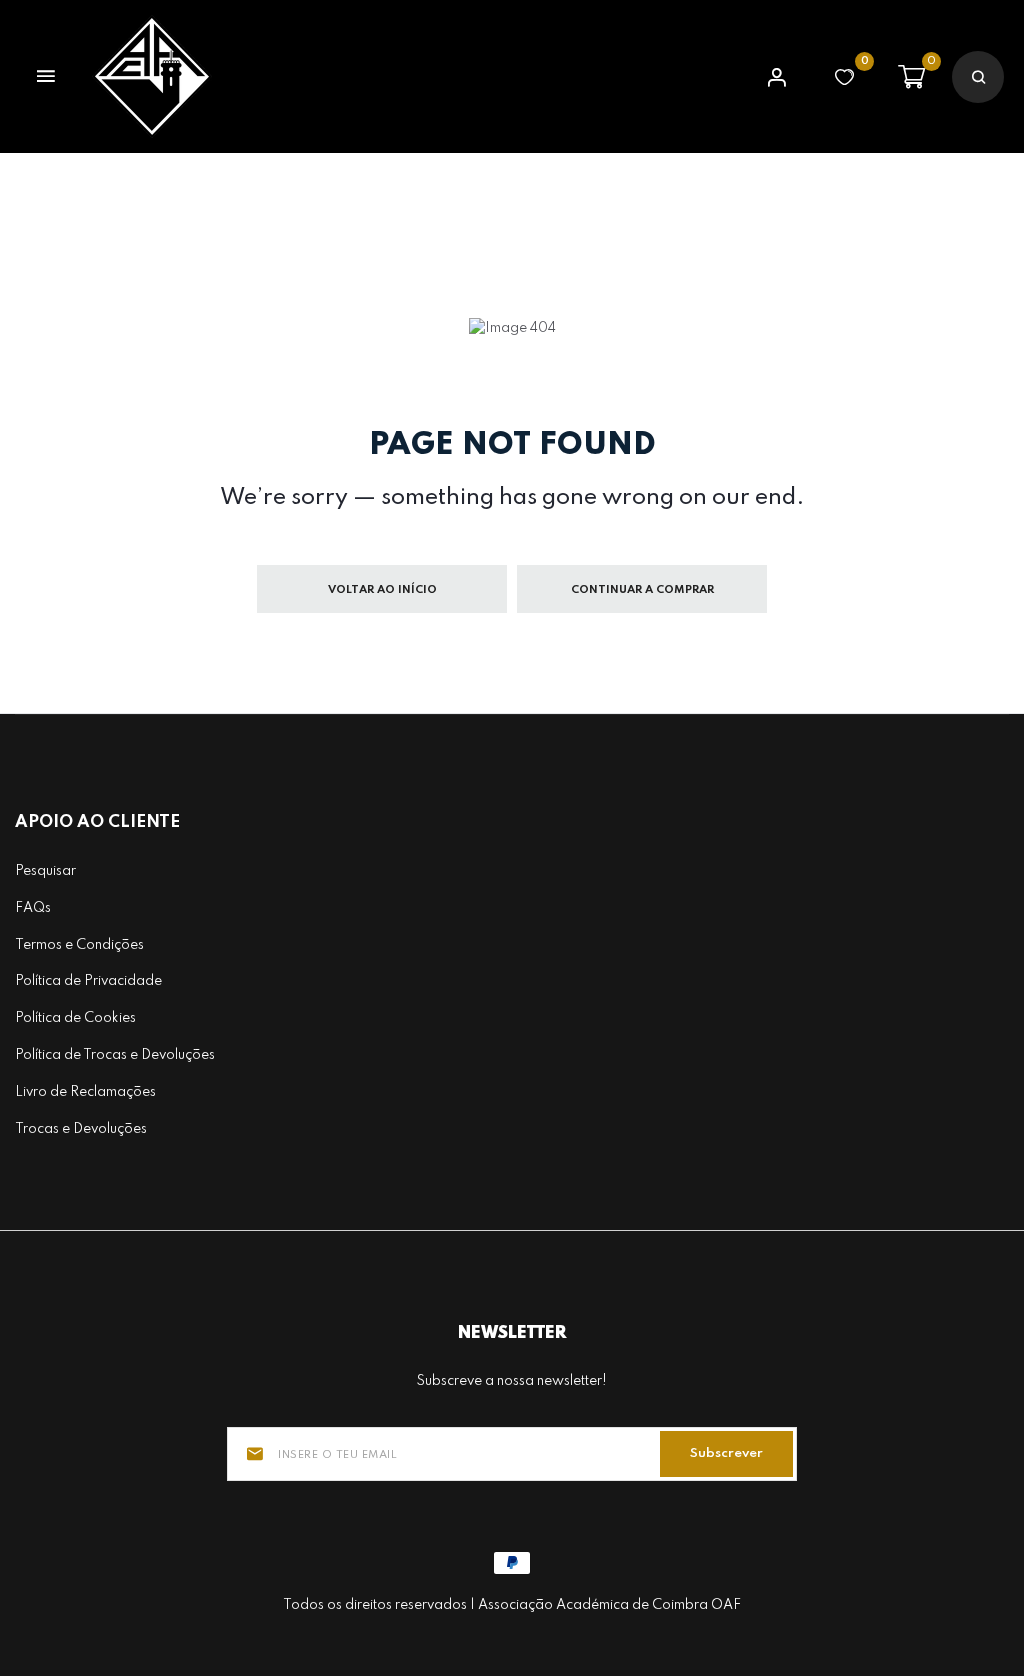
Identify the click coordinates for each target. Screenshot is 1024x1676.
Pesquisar (45, 871)
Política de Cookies (75, 1018)
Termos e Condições (79, 945)
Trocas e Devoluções (81, 1129)
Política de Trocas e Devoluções (115, 1055)
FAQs (33, 908)
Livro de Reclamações (85, 1092)
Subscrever (726, 1453)
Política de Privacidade (88, 981)
